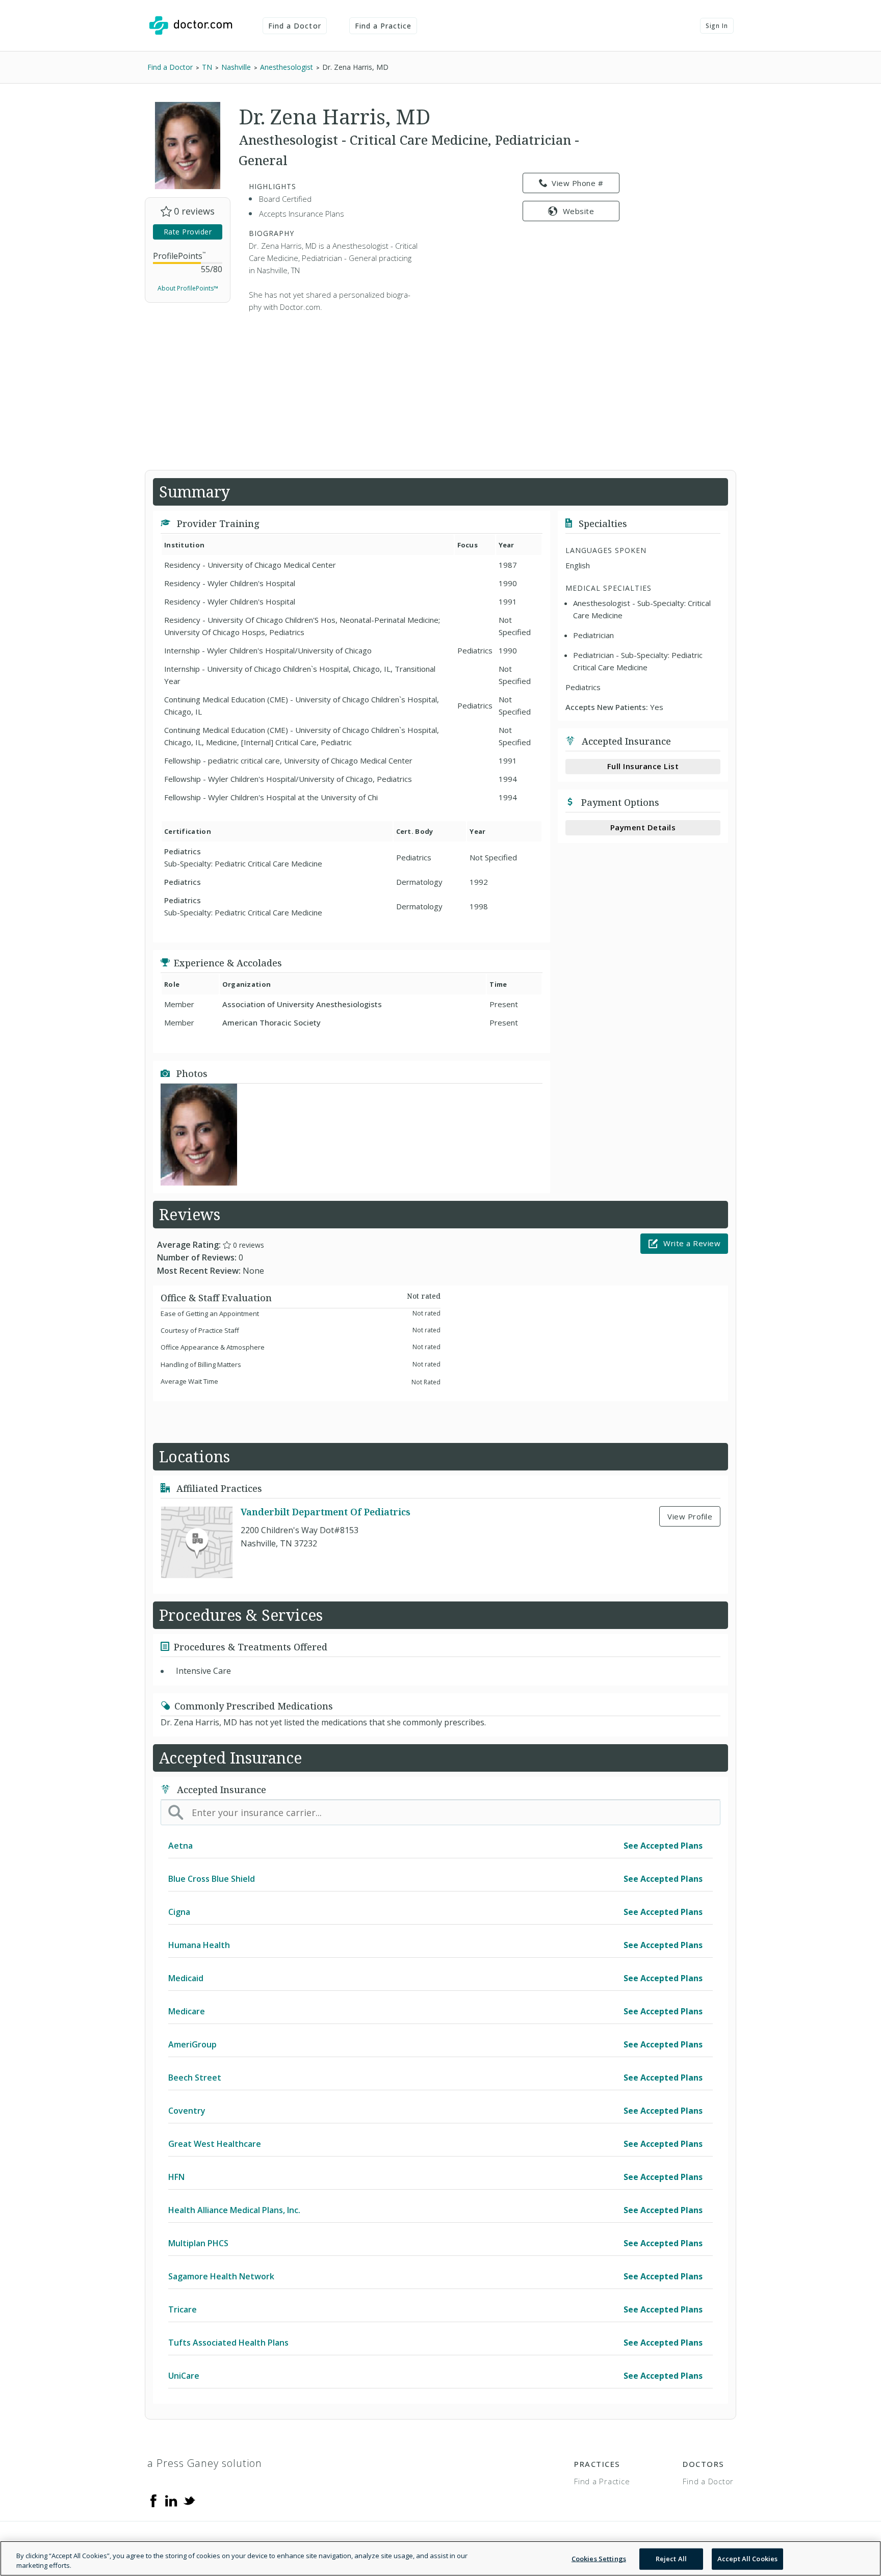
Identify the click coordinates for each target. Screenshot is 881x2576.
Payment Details (643, 827)
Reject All (671, 2559)
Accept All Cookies (747, 2559)
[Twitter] (189, 2500)
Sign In (717, 26)
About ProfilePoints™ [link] (188, 288)
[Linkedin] (171, 2500)
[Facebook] (153, 2500)
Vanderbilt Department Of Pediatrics (326, 1512)
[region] (440, 2558)
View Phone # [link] (577, 183)
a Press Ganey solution (205, 2463)
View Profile (690, 1516)
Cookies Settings (599, 2559)
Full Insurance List (643, 766)
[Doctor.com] (191, 25)
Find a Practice (383, 26)
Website (579, 211)
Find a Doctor (295, 26)
